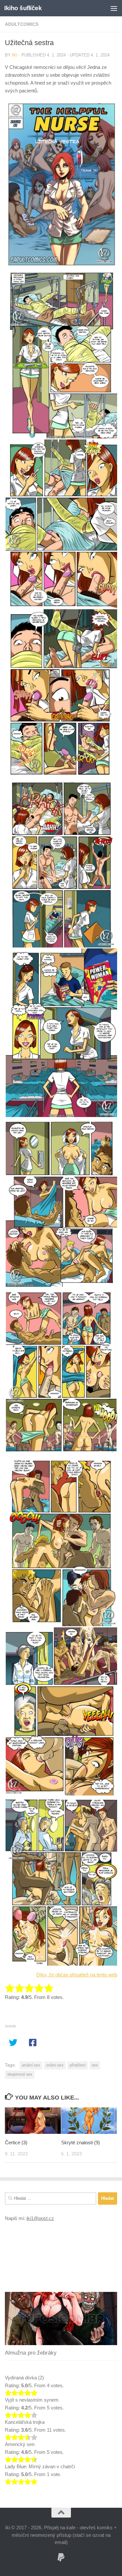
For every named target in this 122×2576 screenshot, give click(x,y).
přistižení (78, 2065)
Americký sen (20, 2444)
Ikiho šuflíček (23, 8)
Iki (15, 55)
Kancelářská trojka (25, 2422)
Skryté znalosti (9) (81, 2142)
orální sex (55, 2065)
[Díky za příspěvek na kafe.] (61, 2557)
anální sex (31, 2065)
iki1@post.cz (40, 2218)
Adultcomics (22, 24)
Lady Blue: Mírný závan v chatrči (40, 2466)
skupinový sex (20, 2074)
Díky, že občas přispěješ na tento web (77, 1975)
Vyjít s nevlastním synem (32, 2400)
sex (95, 2065)
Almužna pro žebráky (31, 2353)
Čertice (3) (16, 2142)
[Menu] (114, 8)
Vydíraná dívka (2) (24, 2378)
